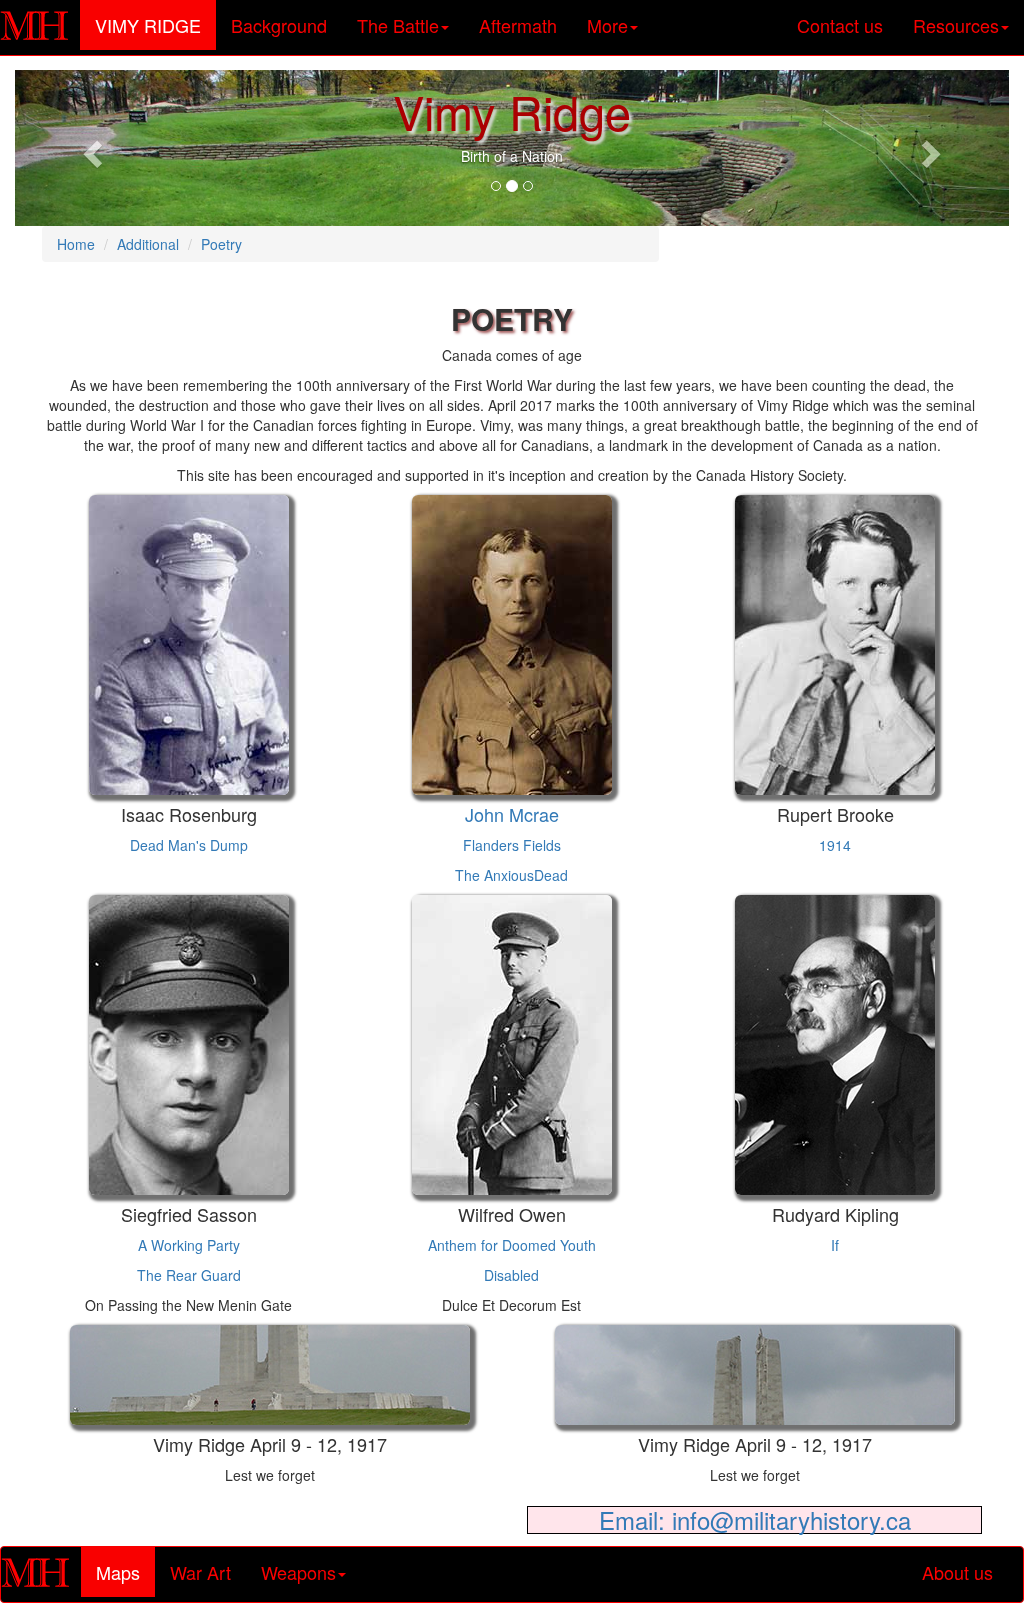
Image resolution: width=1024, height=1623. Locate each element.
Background (279, 25)
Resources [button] (956, 25)
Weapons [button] (298, 1572)
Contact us (840, 25)
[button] (89, 148)
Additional (148, 244)
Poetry (221, 244)
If (835, 1245)
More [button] (607, 25)
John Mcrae (512, 814)
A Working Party (189, 1245)
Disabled (511, 1275)
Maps (125, 1571)
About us (957, 1572)
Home (76, 244)
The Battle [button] (398, 25)
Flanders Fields (512, 845)
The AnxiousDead (511, 875)
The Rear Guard (189, 1275)
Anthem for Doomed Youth (512, 1245)
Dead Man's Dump (189, 845)
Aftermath (518, 25)
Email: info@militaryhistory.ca (755, 1519)
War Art (200, 1572)
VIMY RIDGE (155, 24)
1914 (835, 845)
